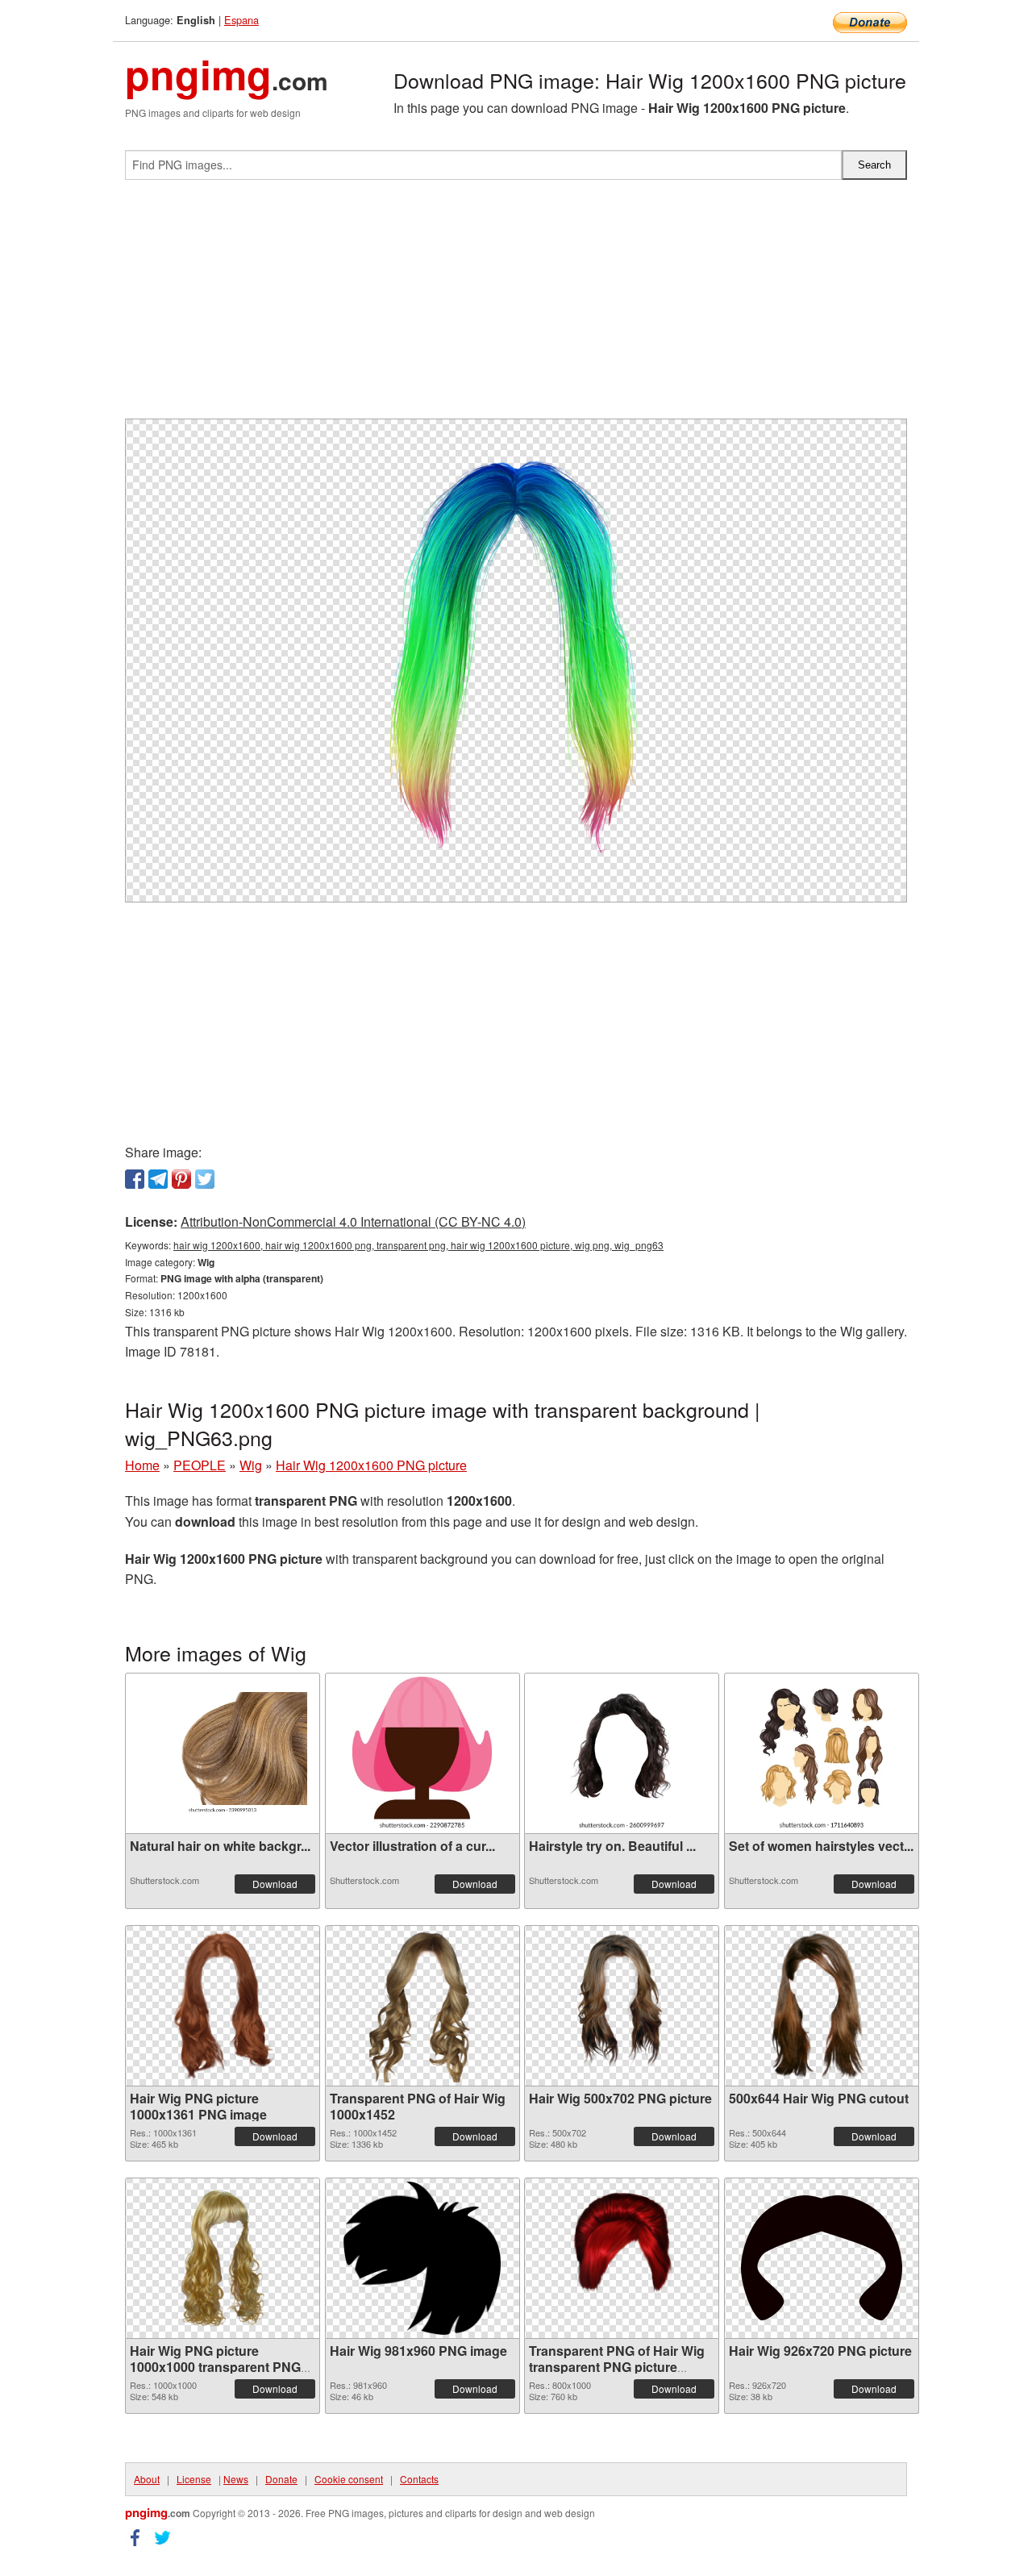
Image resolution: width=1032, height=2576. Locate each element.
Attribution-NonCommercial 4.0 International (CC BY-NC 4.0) (353, 1221)
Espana (241, 20)
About (147, 2479)
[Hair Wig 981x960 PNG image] (422, 2258)
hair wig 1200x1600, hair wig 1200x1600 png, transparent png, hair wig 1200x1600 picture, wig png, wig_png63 (418, 1245)
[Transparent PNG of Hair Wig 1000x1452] (422, 2006)
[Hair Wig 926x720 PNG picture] (822, 2258)
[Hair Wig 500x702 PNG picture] (622, 2006)
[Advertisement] (516, 306)
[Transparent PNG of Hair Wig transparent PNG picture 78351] (622, 2258)
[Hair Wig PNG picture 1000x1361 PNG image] (223, 2006)
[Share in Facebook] (135, 1179)
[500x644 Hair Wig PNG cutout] (821, 2006)
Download (275, 1884)
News (236, 2479)
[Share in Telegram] (158, 1179)
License (194, 2479)
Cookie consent (349, 2479)
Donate (281, 2479)
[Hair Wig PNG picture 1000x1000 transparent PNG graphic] (223, 2258)
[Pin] (181, 1179)
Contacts (419, 2479)
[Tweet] (205, 1179)
